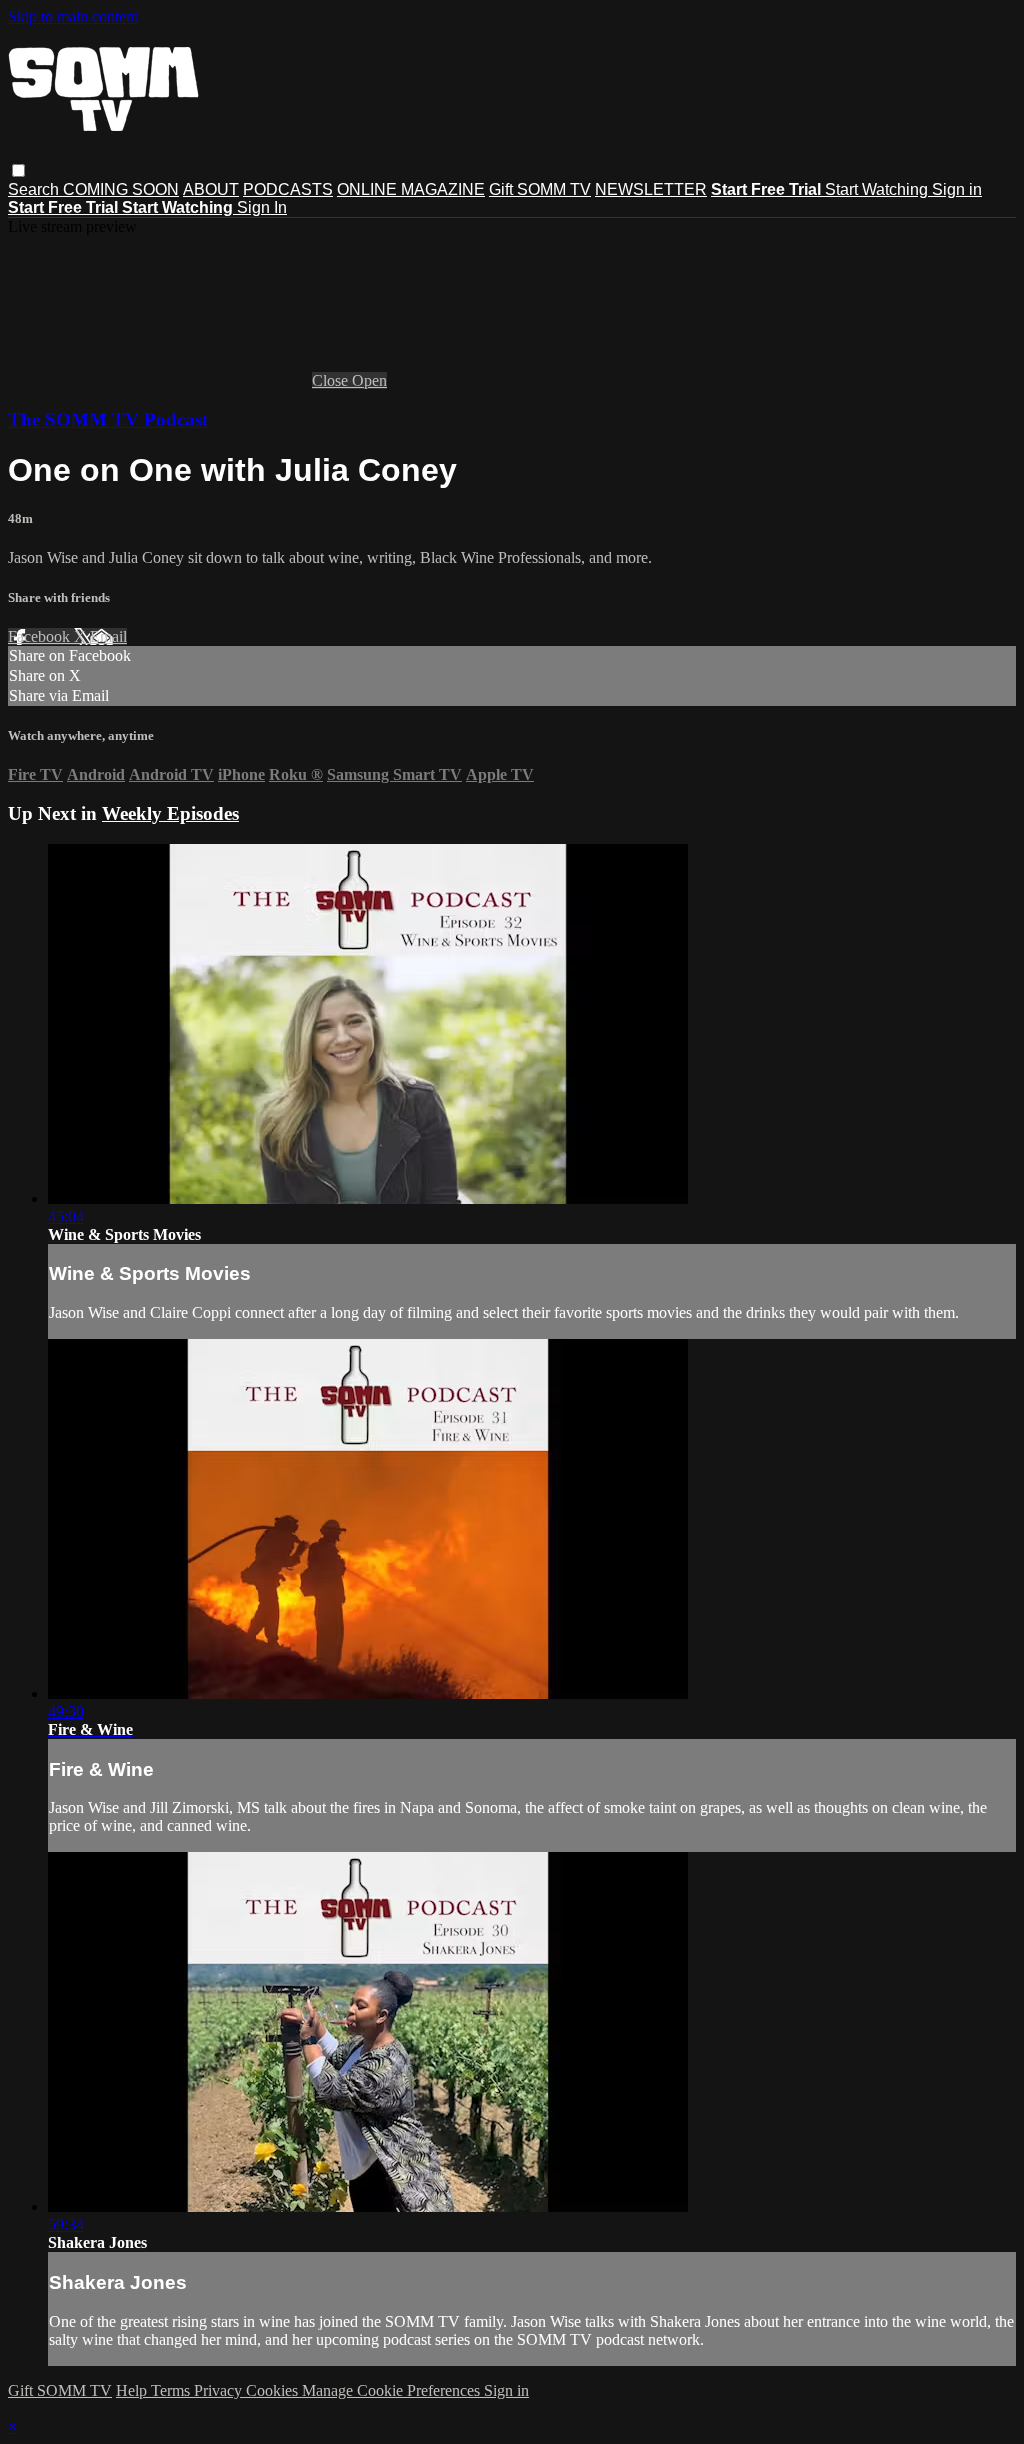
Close (332, 380)
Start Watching (878, 189)
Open (369, 380)
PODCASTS (288, 189)
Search (35, 189)
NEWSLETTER (651, 189)
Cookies (274, 2390)
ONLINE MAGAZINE (411, 189)
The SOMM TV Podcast (108, 419)
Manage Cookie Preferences (393, 2390)
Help (133, 2390)
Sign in (957, 189)
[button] (18, 170)
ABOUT (211, 189)
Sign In (262, 207)
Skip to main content (73, 16)
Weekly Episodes (170, 813)
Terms (172, 2390)
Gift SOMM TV (540, 189)
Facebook (41, 636)
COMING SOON (121, 189)
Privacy (220, 2390)
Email (108, 636)
